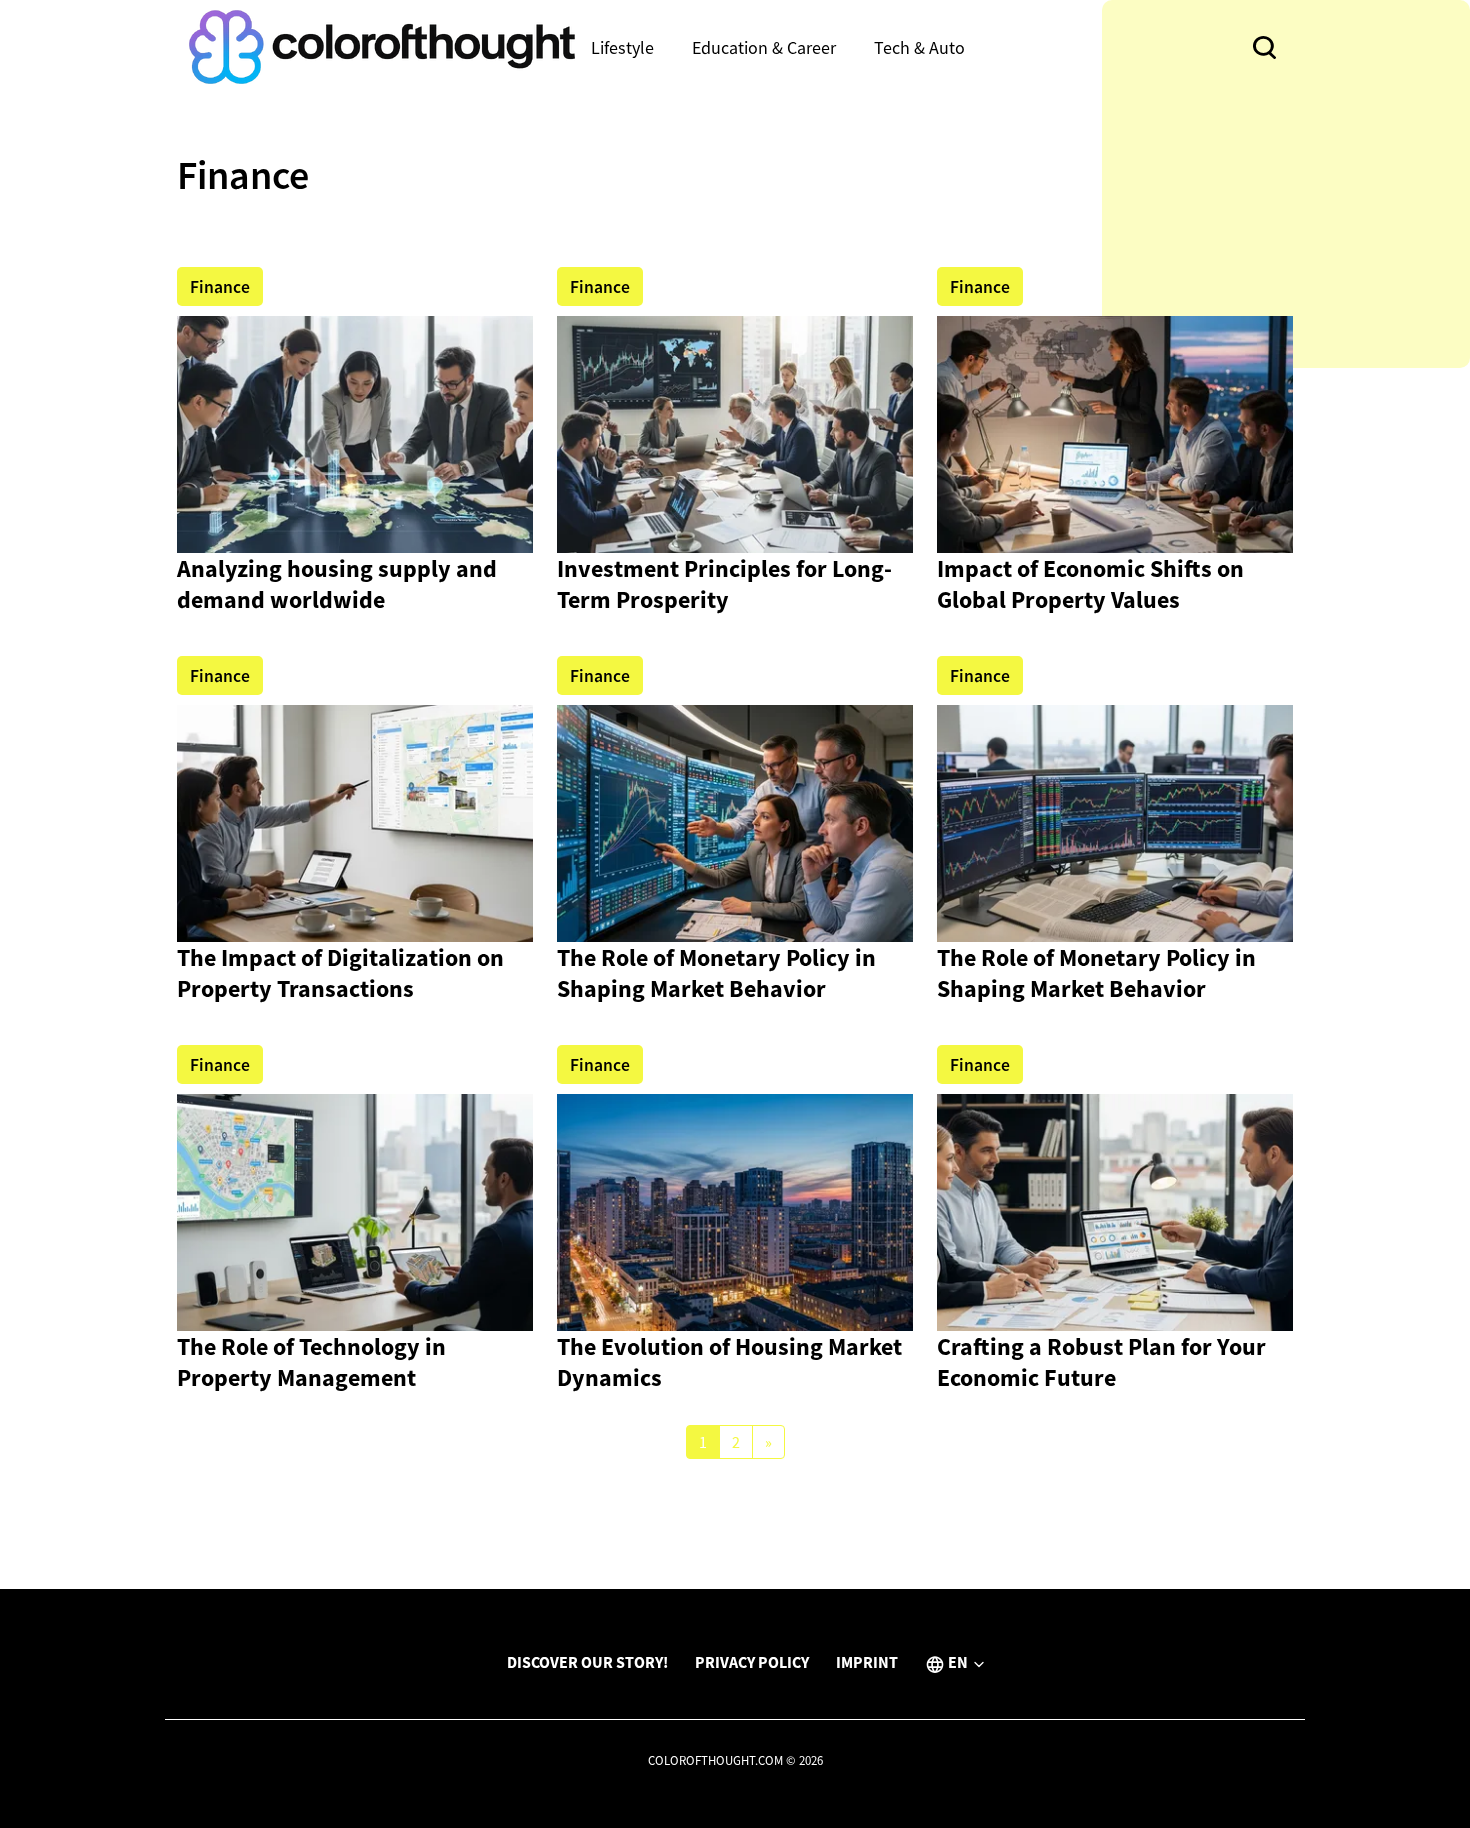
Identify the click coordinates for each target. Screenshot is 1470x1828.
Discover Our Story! (587, 1662)
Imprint (867, 1662)
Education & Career (764, 47)
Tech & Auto (919, 47)
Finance (220, 287)
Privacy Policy (752, 1662)
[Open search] (1264, 47)
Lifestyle (622, 47)
